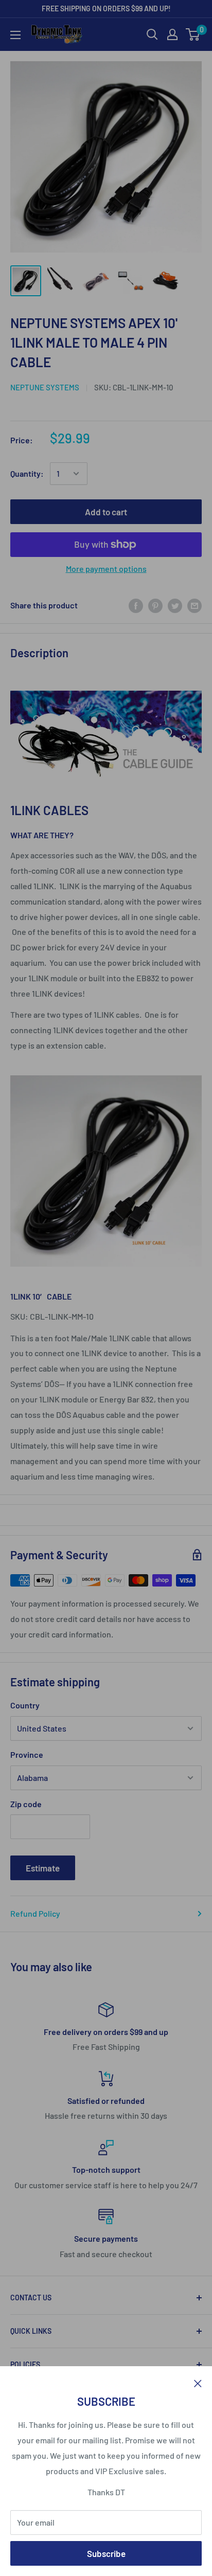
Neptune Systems (45, 387)
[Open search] (152, 34)
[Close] (198, 2382)
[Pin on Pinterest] (155, 605)
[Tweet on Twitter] (175, 605)
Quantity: (27, 473)
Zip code (26, 1804)
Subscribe (106, 2553)
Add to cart (106, 512)
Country (25, 1705)
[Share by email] (195, 605)
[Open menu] (15, 35)
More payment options (106, 569)
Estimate (43, 1868)
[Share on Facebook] (136, 605)
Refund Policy (35, 1913)
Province (27, 1754)
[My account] (172, 34)
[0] (193, 34)
